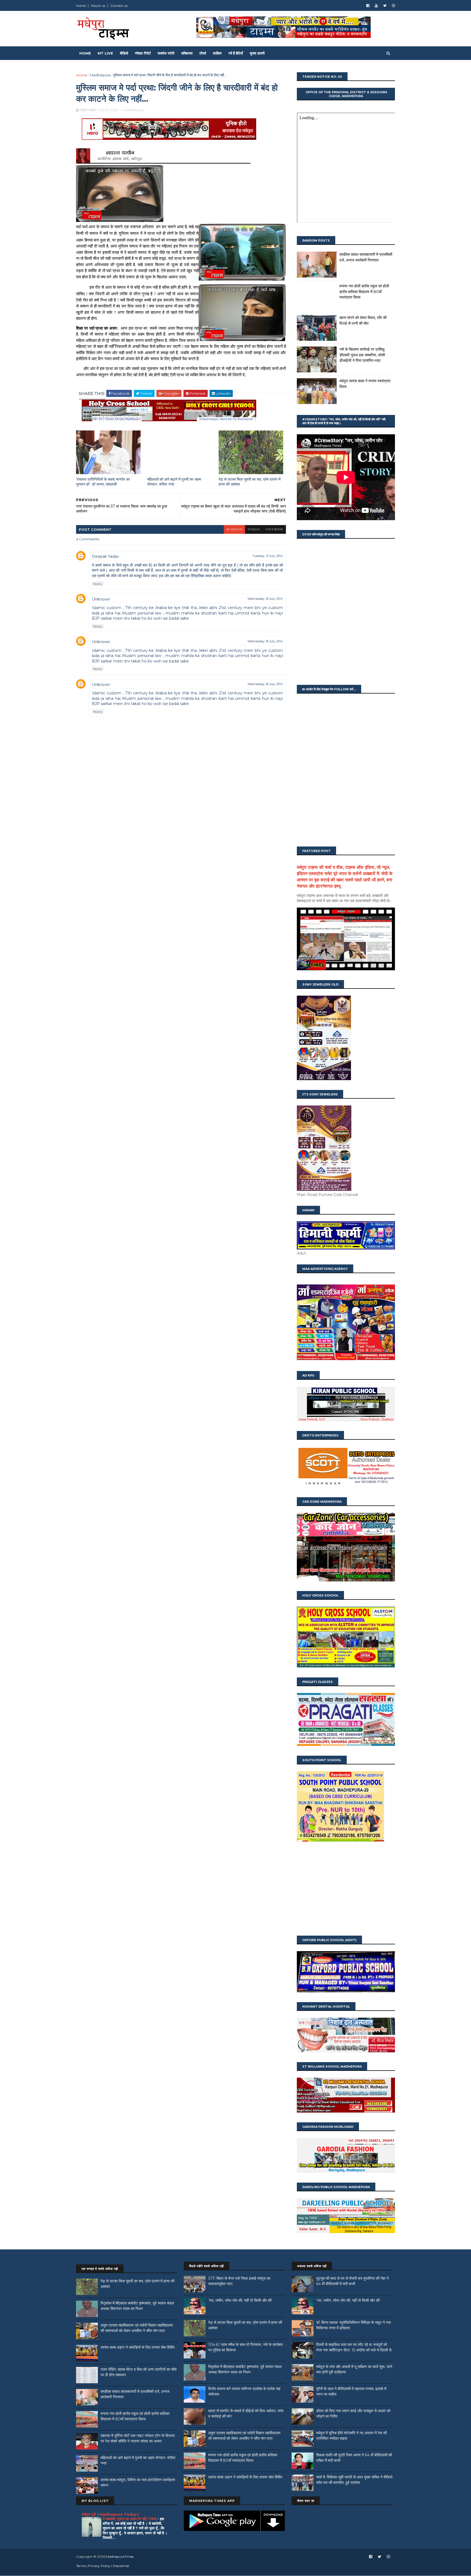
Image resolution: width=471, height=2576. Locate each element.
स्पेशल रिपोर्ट (143, 53)
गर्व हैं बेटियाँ (236, 53)
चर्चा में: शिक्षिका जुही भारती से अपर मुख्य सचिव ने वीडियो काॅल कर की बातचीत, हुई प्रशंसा (354, 2480)
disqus (254, 529)
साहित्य (217, 53)
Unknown (101, 599)
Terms (81, 2566)
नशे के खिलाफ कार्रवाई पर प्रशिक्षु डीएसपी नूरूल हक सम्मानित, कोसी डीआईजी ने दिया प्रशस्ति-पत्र (362, 355)
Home (81, 6)
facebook (274, 529)
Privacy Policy (99, 2566)
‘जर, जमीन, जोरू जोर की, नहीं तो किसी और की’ (240, 2300)
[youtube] (376, 6)
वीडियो (124, 53)
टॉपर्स (203, 53)
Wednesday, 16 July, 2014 (265, 599)
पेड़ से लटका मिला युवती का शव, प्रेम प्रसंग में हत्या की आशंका (250, 482)
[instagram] (393, 6)
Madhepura (100, 75)
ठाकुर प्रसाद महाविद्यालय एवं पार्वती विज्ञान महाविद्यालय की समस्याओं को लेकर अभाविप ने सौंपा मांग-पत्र (137, 2328)
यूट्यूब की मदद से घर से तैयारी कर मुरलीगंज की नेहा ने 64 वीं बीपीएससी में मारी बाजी (352, 2281)
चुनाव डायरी (257, 53)
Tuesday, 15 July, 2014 (268, 556)
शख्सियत (187, 53)
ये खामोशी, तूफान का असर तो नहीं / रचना (130, 2519)
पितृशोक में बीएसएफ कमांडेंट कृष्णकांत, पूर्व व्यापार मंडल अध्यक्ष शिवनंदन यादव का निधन (137, 2306)
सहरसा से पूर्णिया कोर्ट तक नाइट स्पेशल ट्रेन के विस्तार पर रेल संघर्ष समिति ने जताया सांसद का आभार (138, 2438)
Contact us (119, 6)
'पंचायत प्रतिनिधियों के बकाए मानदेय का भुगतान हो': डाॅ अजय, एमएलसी (103, 482)
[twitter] (385, 6)
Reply (98, 584)
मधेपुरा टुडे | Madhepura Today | (110, 2514)
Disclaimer (121, 2566)
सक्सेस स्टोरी (166, 53)
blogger (234, 529)
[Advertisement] (346, 1889)
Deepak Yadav (105, 556)
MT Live (105, 53)
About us (98, 6)
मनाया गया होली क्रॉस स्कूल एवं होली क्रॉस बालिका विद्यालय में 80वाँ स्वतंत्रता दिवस (364, 292)
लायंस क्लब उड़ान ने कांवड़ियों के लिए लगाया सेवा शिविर (138, 2347)
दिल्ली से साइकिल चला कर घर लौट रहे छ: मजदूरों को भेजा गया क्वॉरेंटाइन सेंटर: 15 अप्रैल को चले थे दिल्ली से (354, 2347)
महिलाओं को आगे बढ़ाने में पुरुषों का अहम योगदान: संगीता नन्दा (174, 482)
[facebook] (368, 6)
